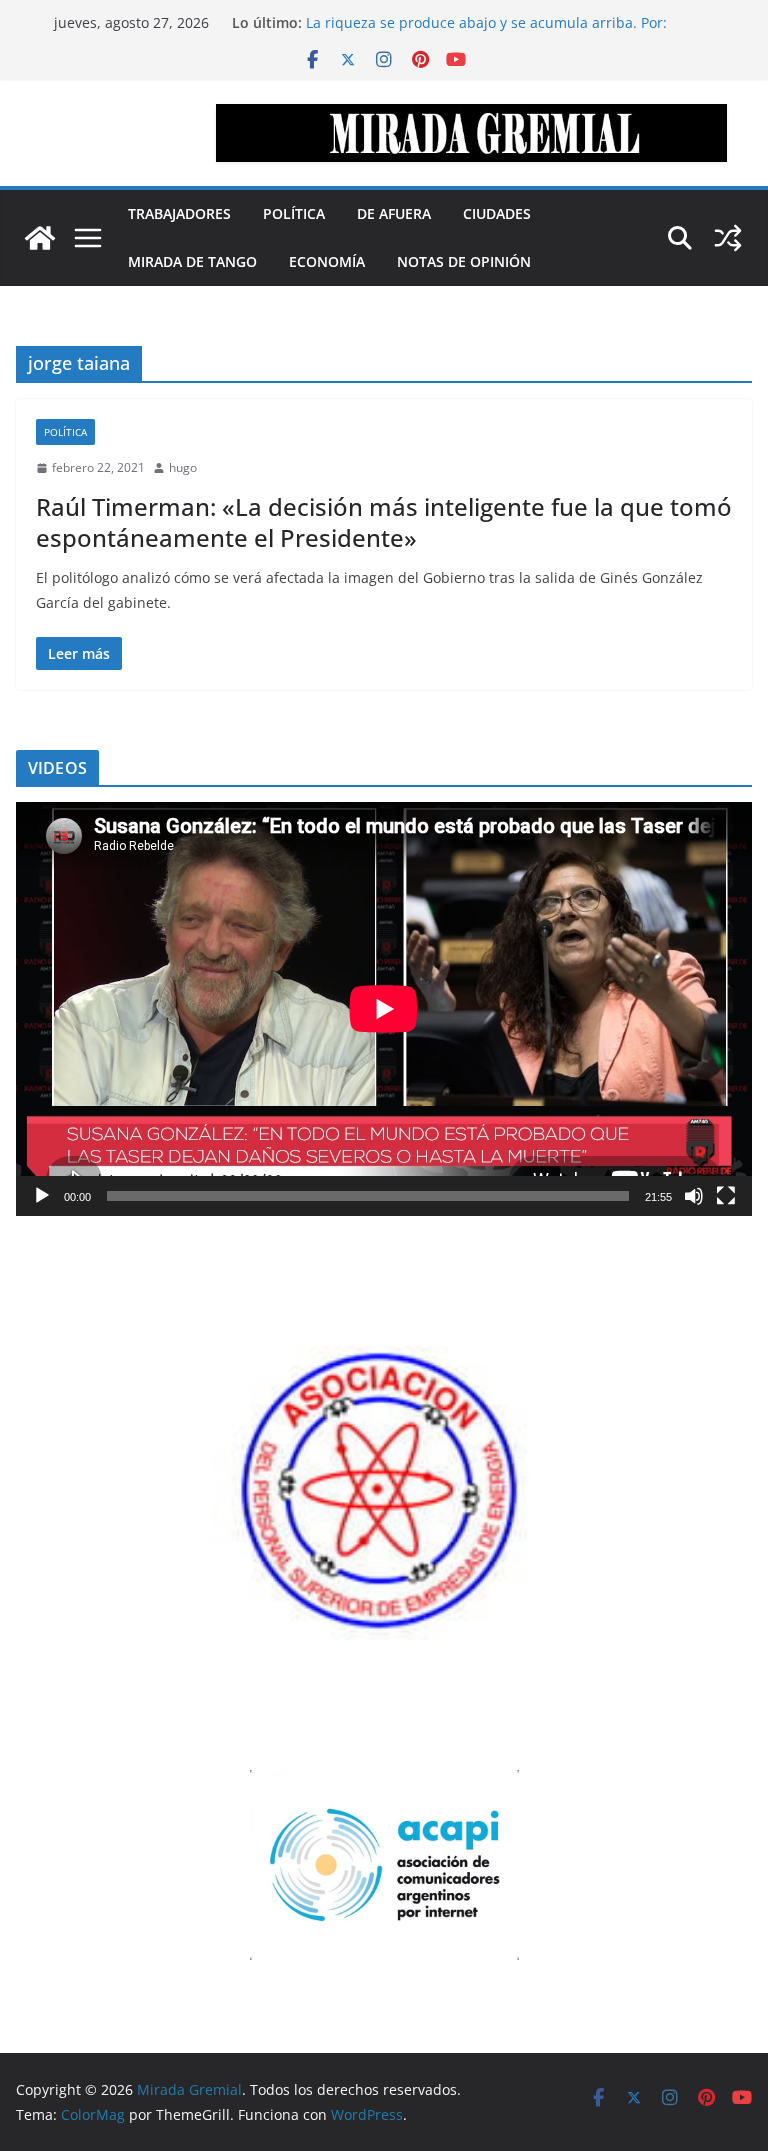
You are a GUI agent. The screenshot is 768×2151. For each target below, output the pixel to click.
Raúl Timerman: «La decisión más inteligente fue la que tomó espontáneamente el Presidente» (384, 522)
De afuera (394, 213)
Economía (327, 261)
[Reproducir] (42, 1196)
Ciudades (497, 213)
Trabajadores (179, 213)
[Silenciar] (694, 1196)
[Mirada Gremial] (40, 238)
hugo (183, 467)
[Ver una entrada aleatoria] (728, 238)
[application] (384, 1009)
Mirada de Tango (192, 261)
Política (294, 213)
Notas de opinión (464, 261)
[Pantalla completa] (726, 1196)
